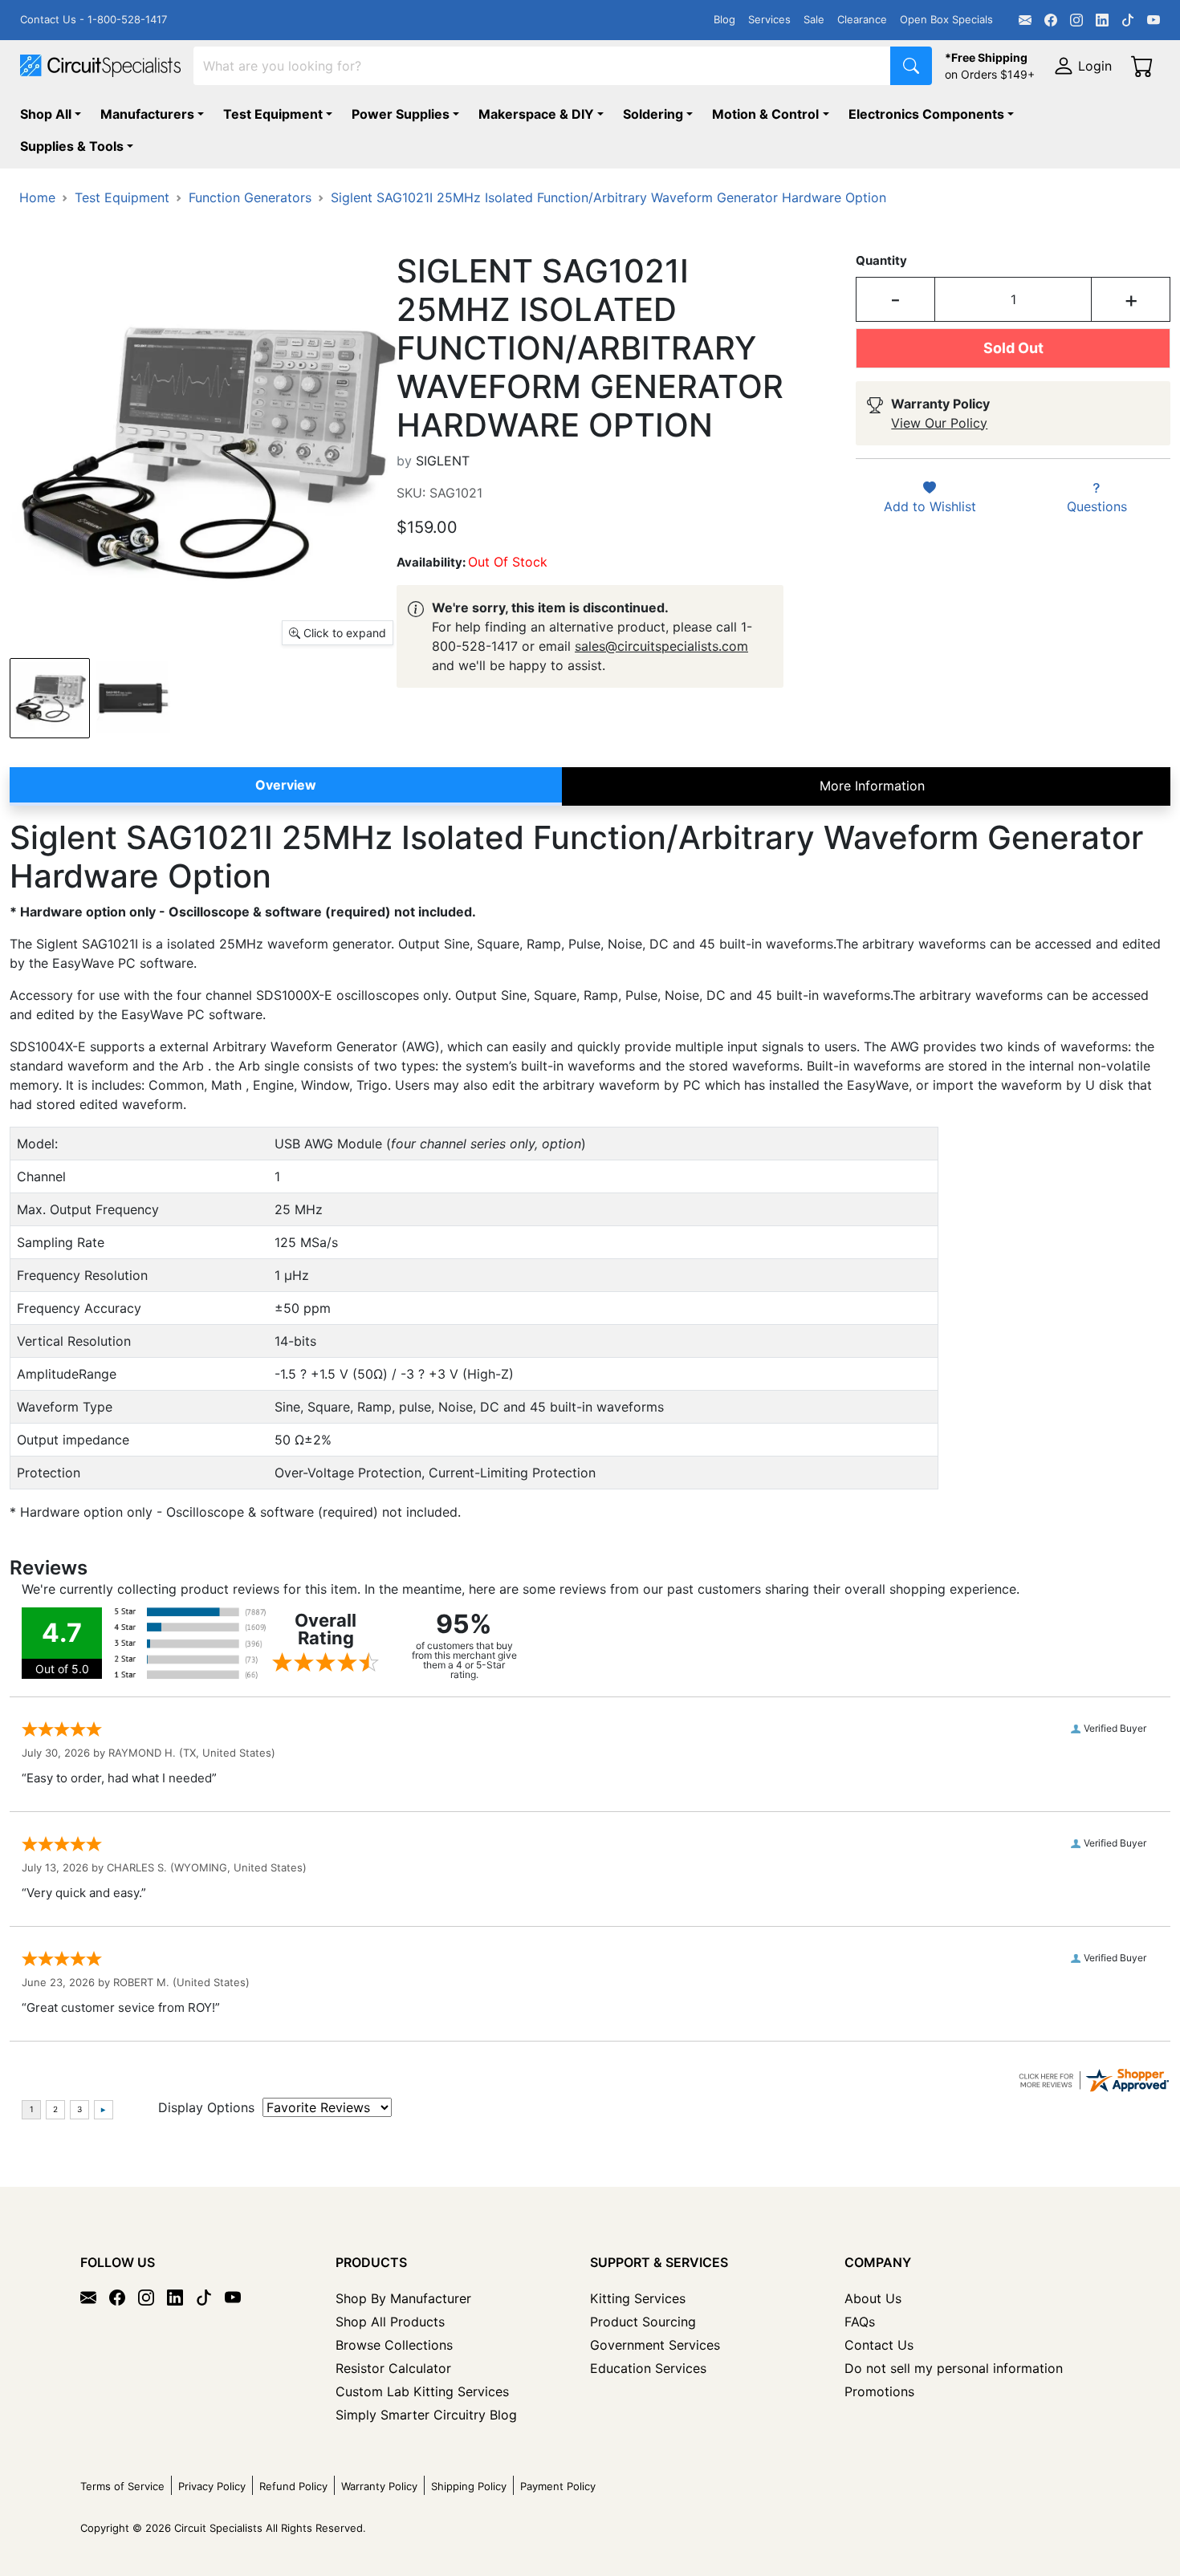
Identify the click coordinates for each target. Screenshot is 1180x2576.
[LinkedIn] (1102, 20)
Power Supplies (401, 114)
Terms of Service (122, 2486)
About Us (873, 2298)
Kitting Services (638, 2298)
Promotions (879, 2391)
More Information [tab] (872, 786)
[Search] (911, 66)
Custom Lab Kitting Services (422, 2391)
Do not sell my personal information (954, 2368)
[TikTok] (1128, 20)
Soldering (653, 114)
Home (37, 197)
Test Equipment (273, 114)
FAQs (860, 2322)
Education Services (648, 2368)
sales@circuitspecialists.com (661, 646)
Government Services (655, 2345)
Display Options (206, 2107)
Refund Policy (293, 2486)
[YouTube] (1154, 20)
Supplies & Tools (72, 146)
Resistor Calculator (393, 2368)
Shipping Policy (469, 2486)
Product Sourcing (643, 2322)
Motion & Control (765, 114)
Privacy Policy (212, 2486)
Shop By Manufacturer (403, 2298)
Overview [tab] (286, 785)
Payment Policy (558, 2486)
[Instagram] (1076, 20)
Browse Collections (394, 2345)
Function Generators (250, 197)
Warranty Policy (379, 2486)
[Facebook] (1051, 20)
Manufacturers (147, 114)
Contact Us (879, 2345)
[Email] (1025, 20)
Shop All (46, 114)
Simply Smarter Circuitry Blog (426, 2415)
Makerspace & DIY (536, 114)
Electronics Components (926, 114)
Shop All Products (390, 2322)
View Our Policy (939, 423)
